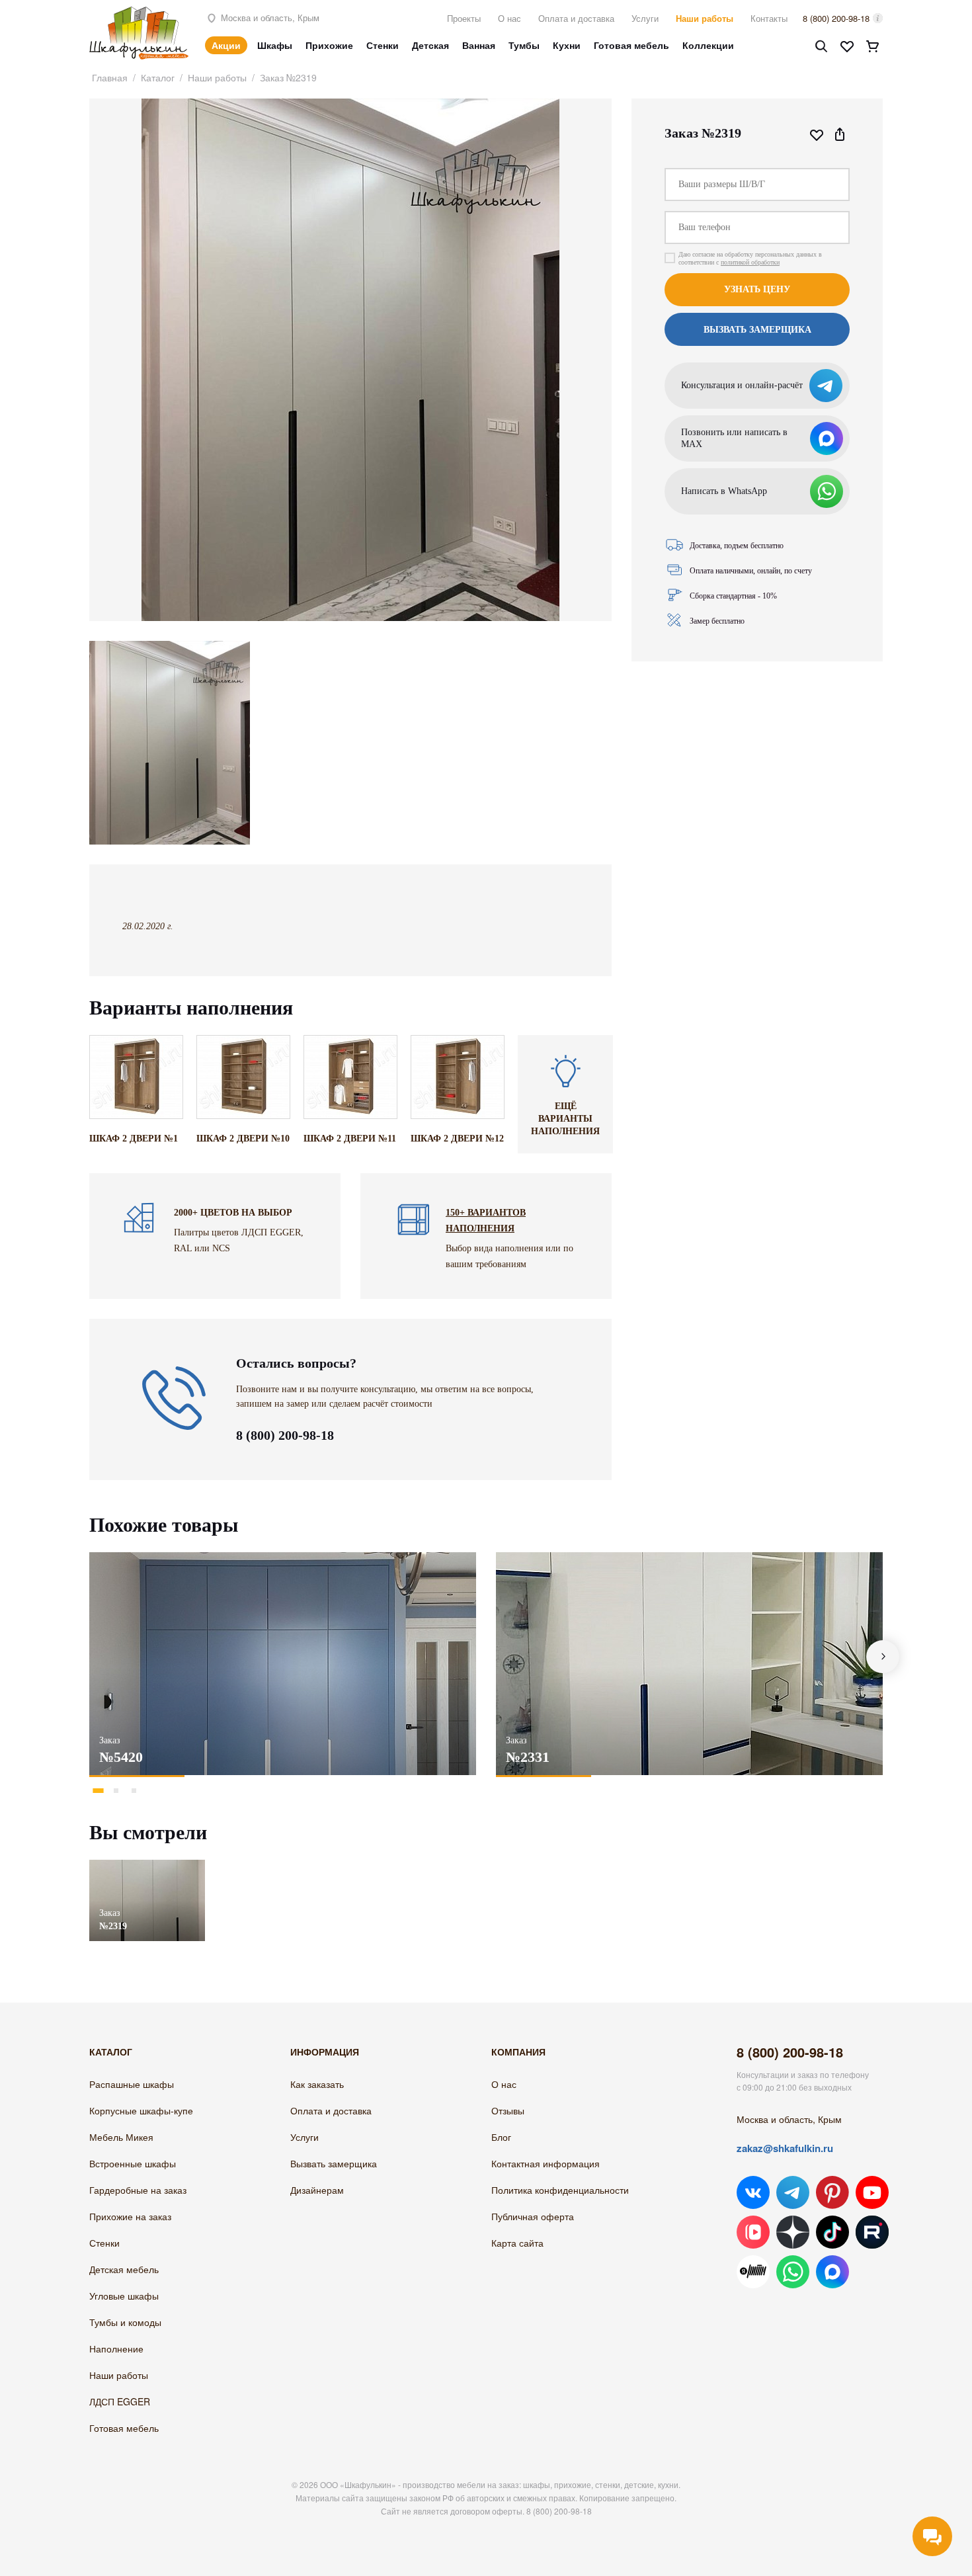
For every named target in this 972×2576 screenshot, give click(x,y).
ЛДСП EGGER (120, 2401)
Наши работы (705, 18)
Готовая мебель (631, 45)
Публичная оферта (533, 2216)
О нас (509, 18)
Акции (226, 45)
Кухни (567, 45)
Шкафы (275, 45)
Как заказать (317, 2084)
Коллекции (708, 45)
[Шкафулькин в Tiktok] (832, 2232)
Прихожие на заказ (130, 2216)
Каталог (158, 77)
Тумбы (524, 45)
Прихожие (329, 45)
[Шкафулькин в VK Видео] (753, 2232)
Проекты (464, 18)
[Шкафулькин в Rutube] (872, 2232)
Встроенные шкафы (133, 2163)
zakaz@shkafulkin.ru (785, 2148)
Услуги (645, 18)
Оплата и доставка (576, 18)
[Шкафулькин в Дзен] (793, 2232)
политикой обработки (750, 262)
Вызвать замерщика (334, 2163)
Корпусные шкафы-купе (141, 2110)
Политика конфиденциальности (560, 2190)
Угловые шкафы (124, 2296)
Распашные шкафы (132, 2084)
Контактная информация (546, 2163)
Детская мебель (124, 2269)
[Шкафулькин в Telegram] (793, 2192)
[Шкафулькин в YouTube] (872, 2192)
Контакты (769, 18)
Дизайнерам (317, 2190)
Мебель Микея (121, 2137)
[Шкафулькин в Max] (832, 2272)
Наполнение (116, 2348)
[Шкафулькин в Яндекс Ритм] (753, 2272)
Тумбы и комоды (125, 2322)
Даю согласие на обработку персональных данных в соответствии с (750, 258)
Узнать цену (757, 289)
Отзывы (508, 2110)
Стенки (383, 45)
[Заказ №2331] (689, 1664)
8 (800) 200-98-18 (836, 18)
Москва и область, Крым (269, 18)
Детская (430, 45)
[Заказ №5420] (283, 1664)
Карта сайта (517, 2243)
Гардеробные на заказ (138, 2190)
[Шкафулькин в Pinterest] (832, 2192)
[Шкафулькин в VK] (753, 2192)
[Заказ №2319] (147, 1866)
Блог (501, 2137)
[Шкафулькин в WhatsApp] (793, 2272)
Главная (110, 77)
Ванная (479, 45)
